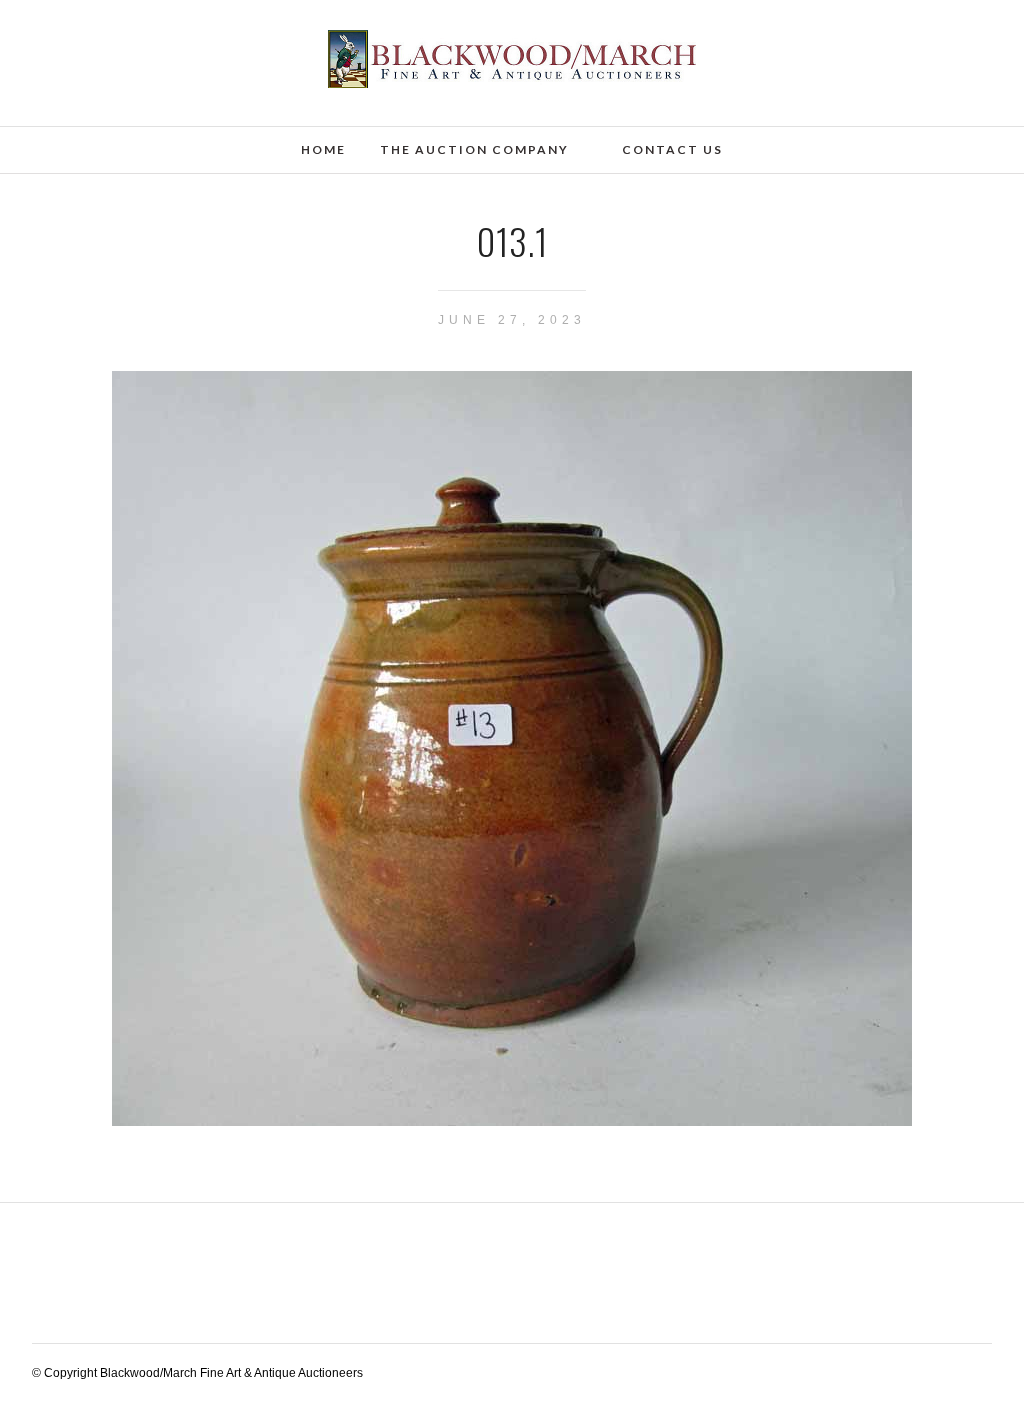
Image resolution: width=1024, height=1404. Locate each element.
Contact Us (672, 149)
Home (323, 149)
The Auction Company (474, 149)
